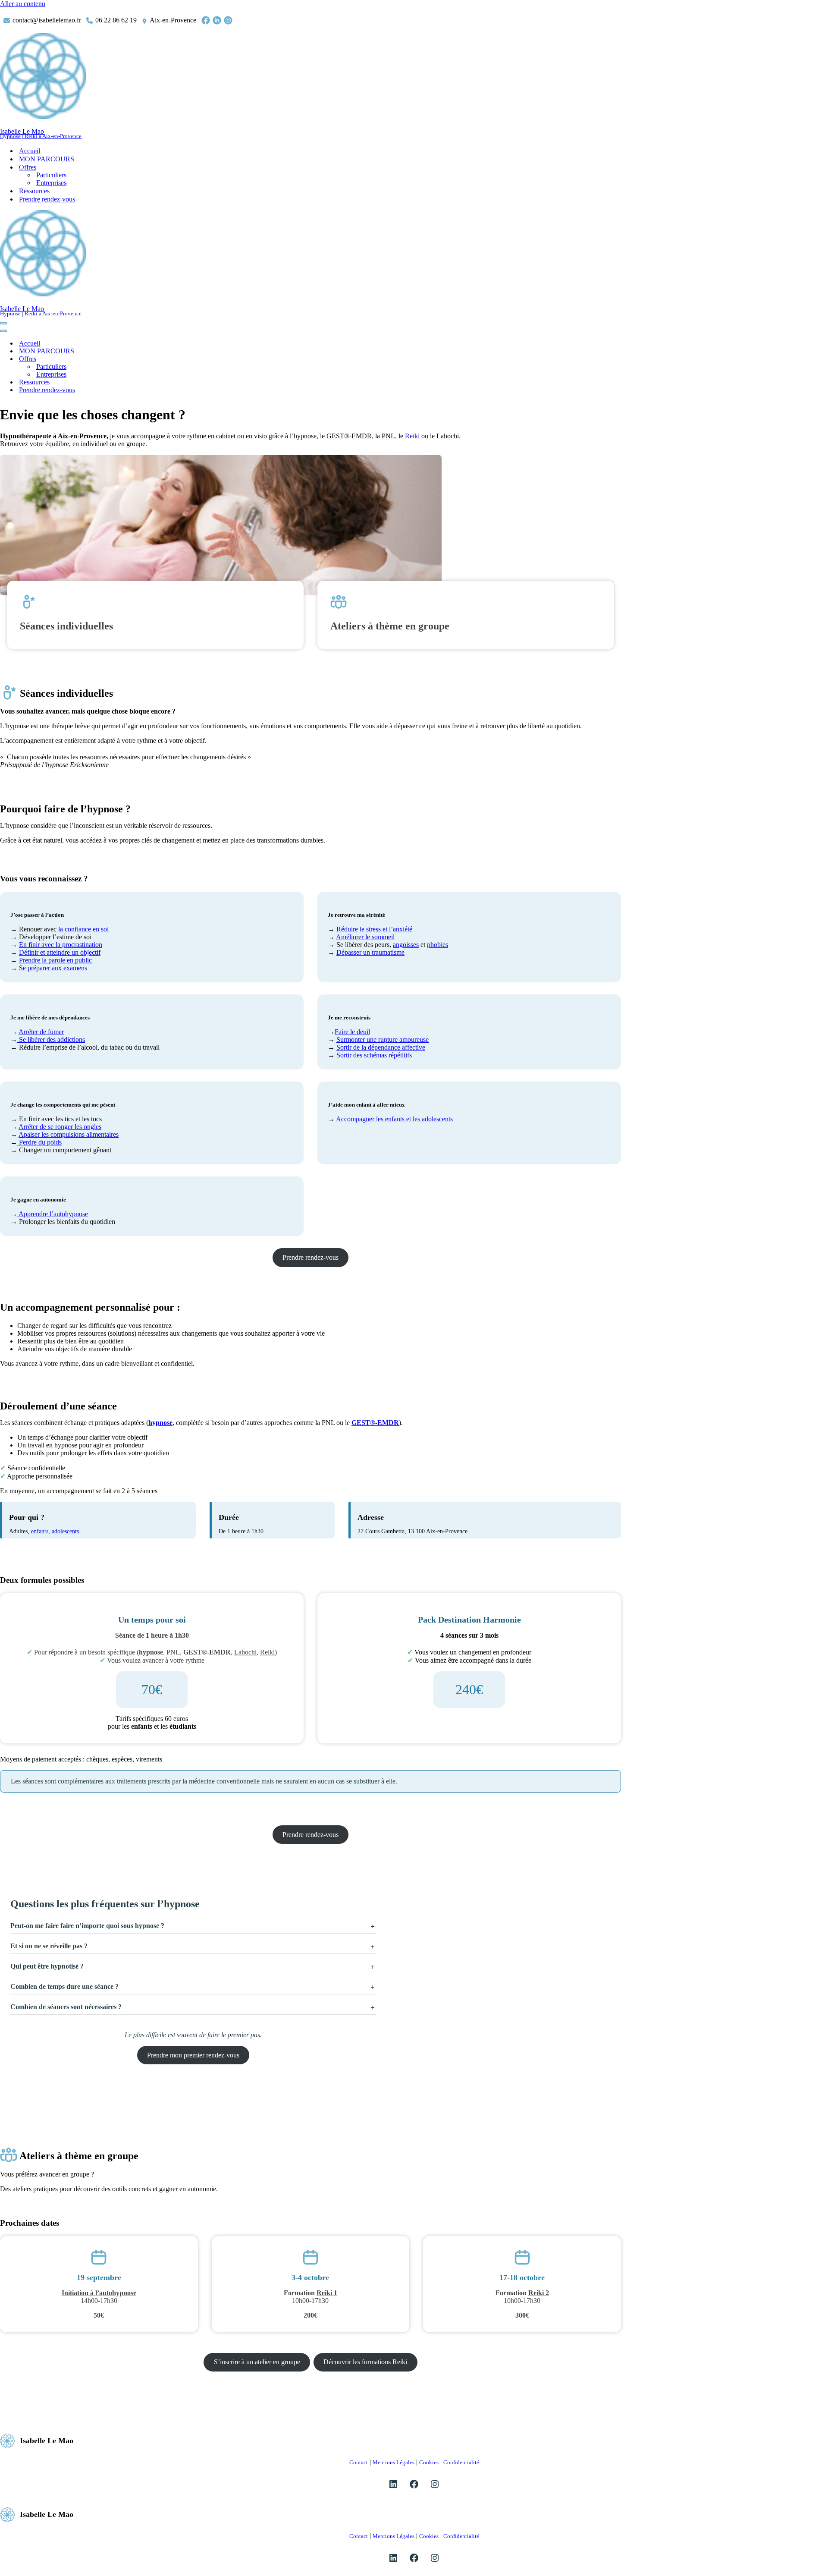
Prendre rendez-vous (47, 199)
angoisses (406, 945)
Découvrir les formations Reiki (365, 2362)
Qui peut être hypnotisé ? (47, 1966)
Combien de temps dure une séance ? (64, 1986)
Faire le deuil (352, 1032)
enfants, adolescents (55, 1531)
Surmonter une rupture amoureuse (383, 1040)
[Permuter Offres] (151, 359)
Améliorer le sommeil (365, 937)
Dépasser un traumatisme (370, 952)
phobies (438, 945)
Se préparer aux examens (53, 968)
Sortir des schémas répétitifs (374, 1055)
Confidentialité (461, 2462)
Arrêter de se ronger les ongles (60, 1127)
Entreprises (51, 183)
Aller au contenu (23, 4)
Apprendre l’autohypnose (53, 1214)
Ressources (34, 191)
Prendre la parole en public (55, 960)
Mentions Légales (394, 2462)
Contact (359, 2462)
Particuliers (51, 175)
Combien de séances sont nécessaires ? (66, 2007)
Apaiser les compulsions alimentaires (69, 1134)
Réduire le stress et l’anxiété (374, 929)
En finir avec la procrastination (61, 945)
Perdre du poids (39, 1142)
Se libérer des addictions (51, 1040)
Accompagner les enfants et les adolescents (394, 1119)
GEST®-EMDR (375, 1423)
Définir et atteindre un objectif (60, 952)
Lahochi (245, 1652)
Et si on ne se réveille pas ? (49, 1946)
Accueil (30, 151)
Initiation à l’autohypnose (99, 2293)
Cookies (429, 2462)
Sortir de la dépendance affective (381, 1047)
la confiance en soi (83, 929)
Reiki (412, 436)
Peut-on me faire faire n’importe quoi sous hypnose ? (87, 1926)
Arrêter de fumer (41, 1032)
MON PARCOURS (47, 159)
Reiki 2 (539, 2293)
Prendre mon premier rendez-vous (193, 2055)
